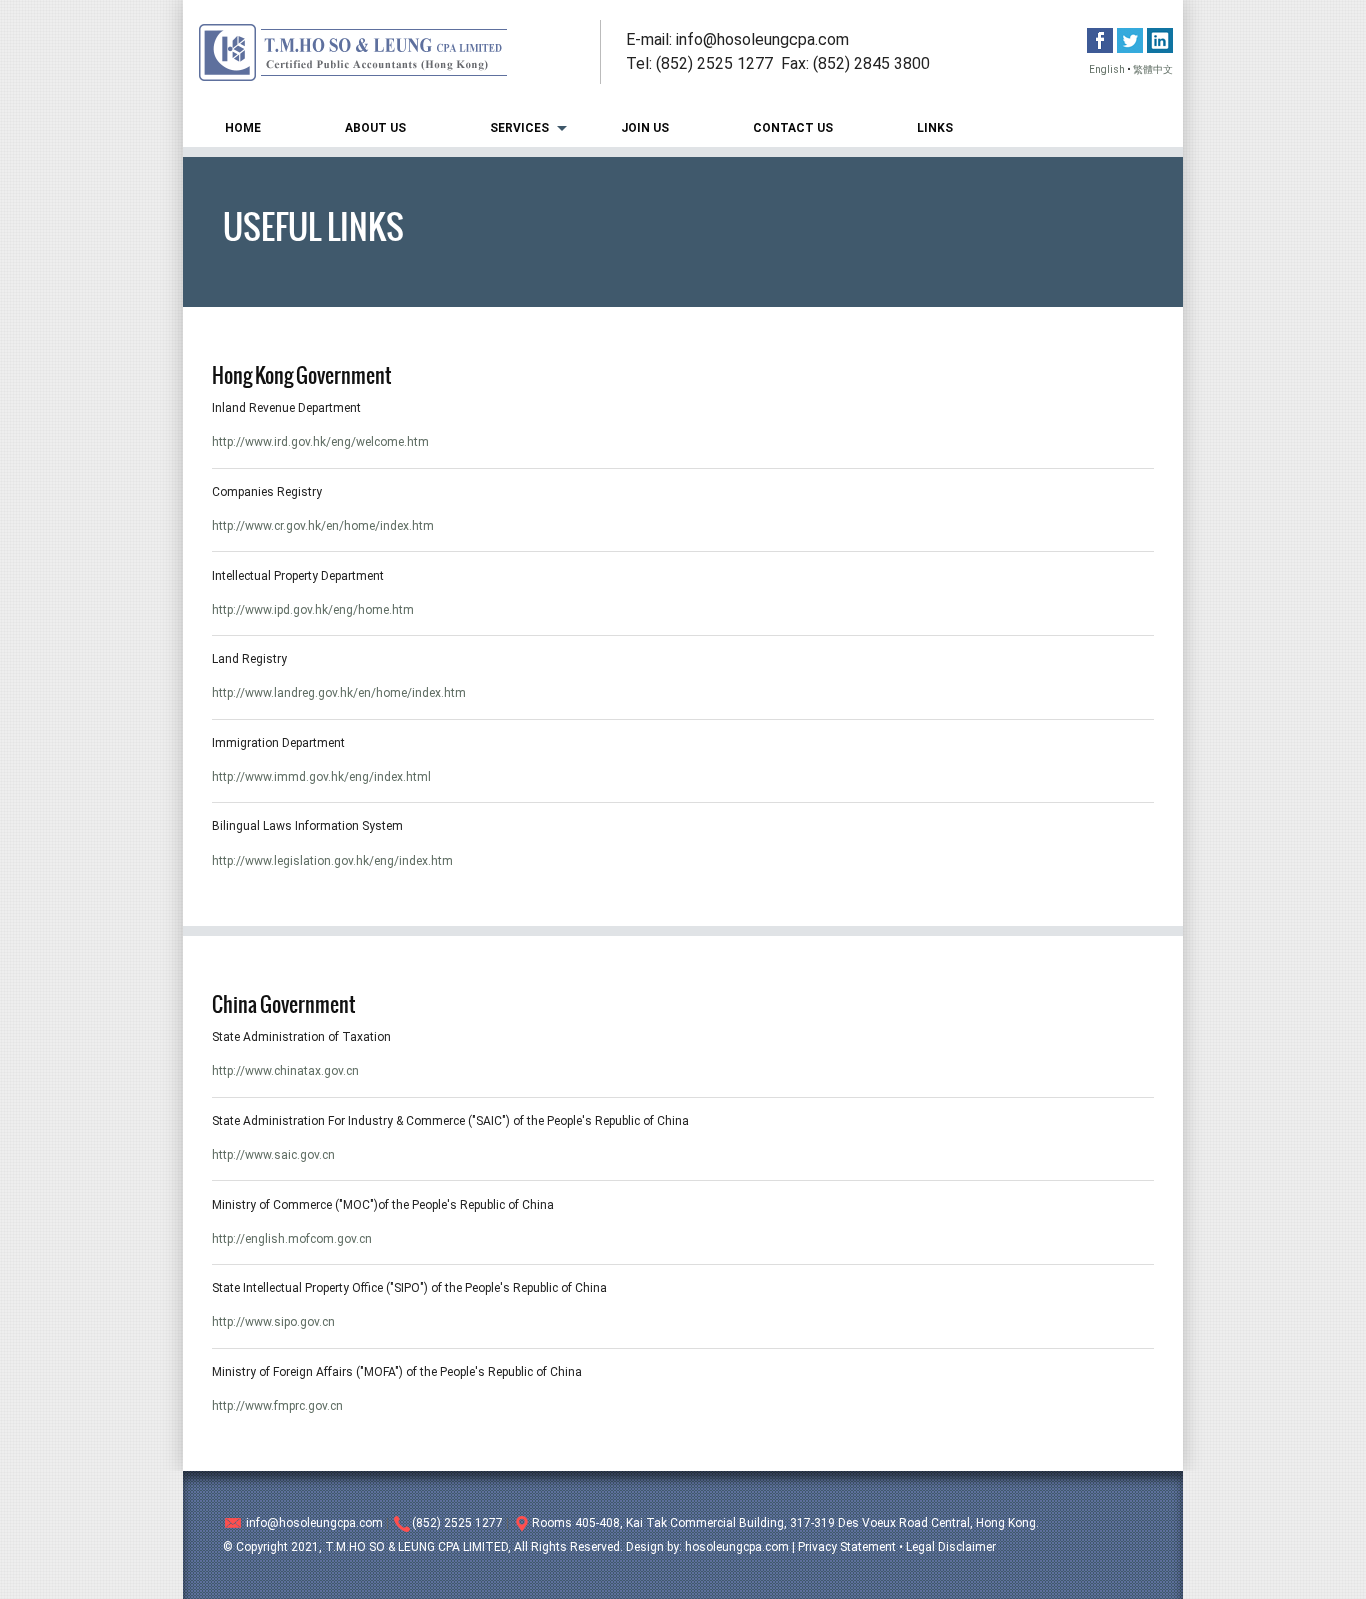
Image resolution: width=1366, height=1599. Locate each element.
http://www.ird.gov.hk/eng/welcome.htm (320, 442)
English (1107, 69)
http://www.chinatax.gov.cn (285, 1071)
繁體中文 (1153, 69)
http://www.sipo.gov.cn (273, 1322)
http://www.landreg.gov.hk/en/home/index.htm (339, 693)
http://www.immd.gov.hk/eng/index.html (321, 777)
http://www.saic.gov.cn (273, 1155)
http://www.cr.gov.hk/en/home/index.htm (323, 526)
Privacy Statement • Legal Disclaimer (897, 1547)
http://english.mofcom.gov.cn (292, 1239)
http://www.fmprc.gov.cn (277, 1406)
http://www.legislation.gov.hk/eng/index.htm (332, 861)
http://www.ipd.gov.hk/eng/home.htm (313, 610)
